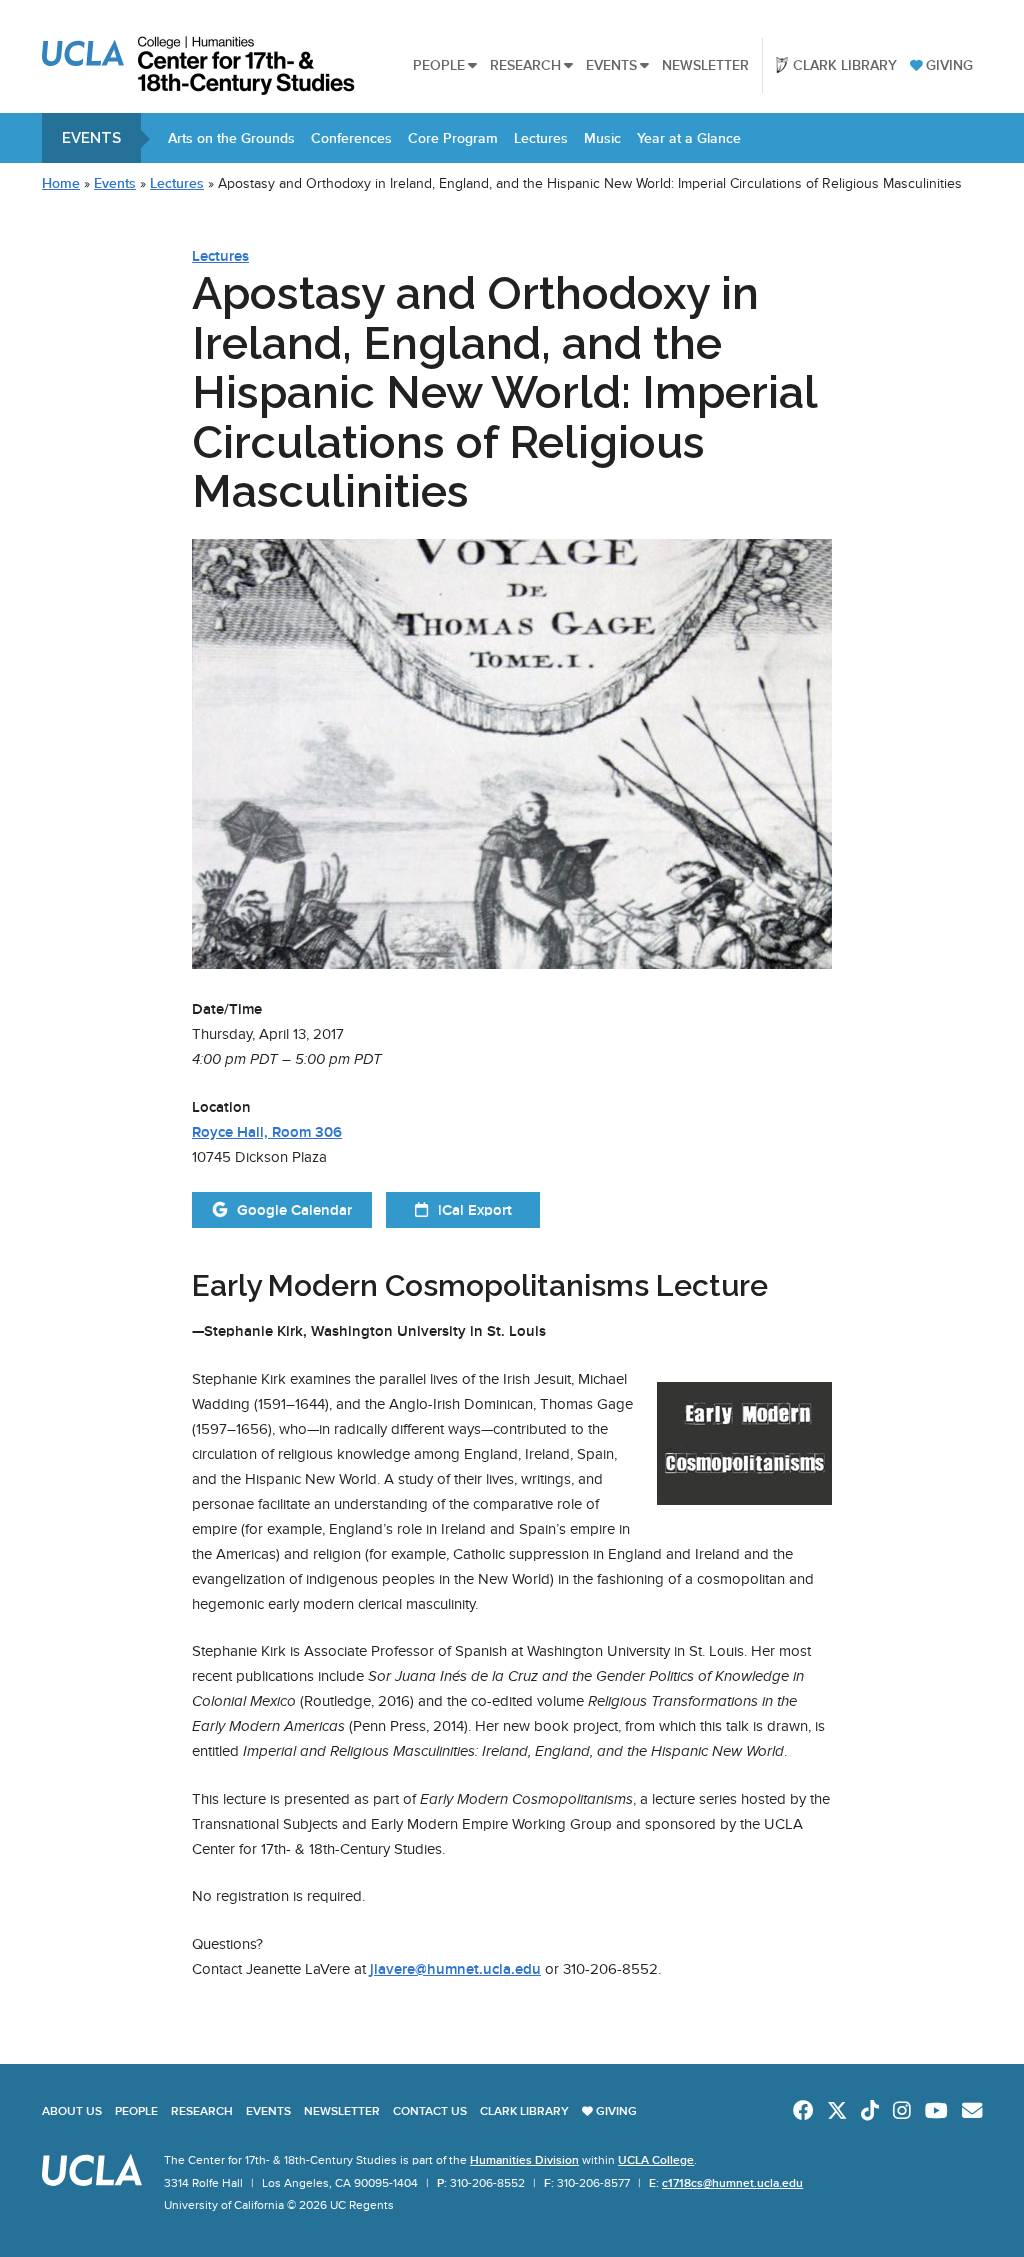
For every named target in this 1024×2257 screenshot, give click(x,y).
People (439, 65)
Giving (949, 65)
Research (525, 65)
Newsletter (705, 65)
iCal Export (475, 1210)
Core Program (453, 138)
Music (602, 138)
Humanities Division (524, 2160)
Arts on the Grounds (231, 138)
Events (611, 65)
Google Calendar (294, 1210)
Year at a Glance (689, 138)
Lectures (541, 138)
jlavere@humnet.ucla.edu (455, 1969)
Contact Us (430, 2111)
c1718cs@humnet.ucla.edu (732, 2183)
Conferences (351, 138)
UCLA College (656, 2160)
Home (61, 183)
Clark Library (845, 65)
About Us (72, 2111)
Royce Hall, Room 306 (267, 1132)
